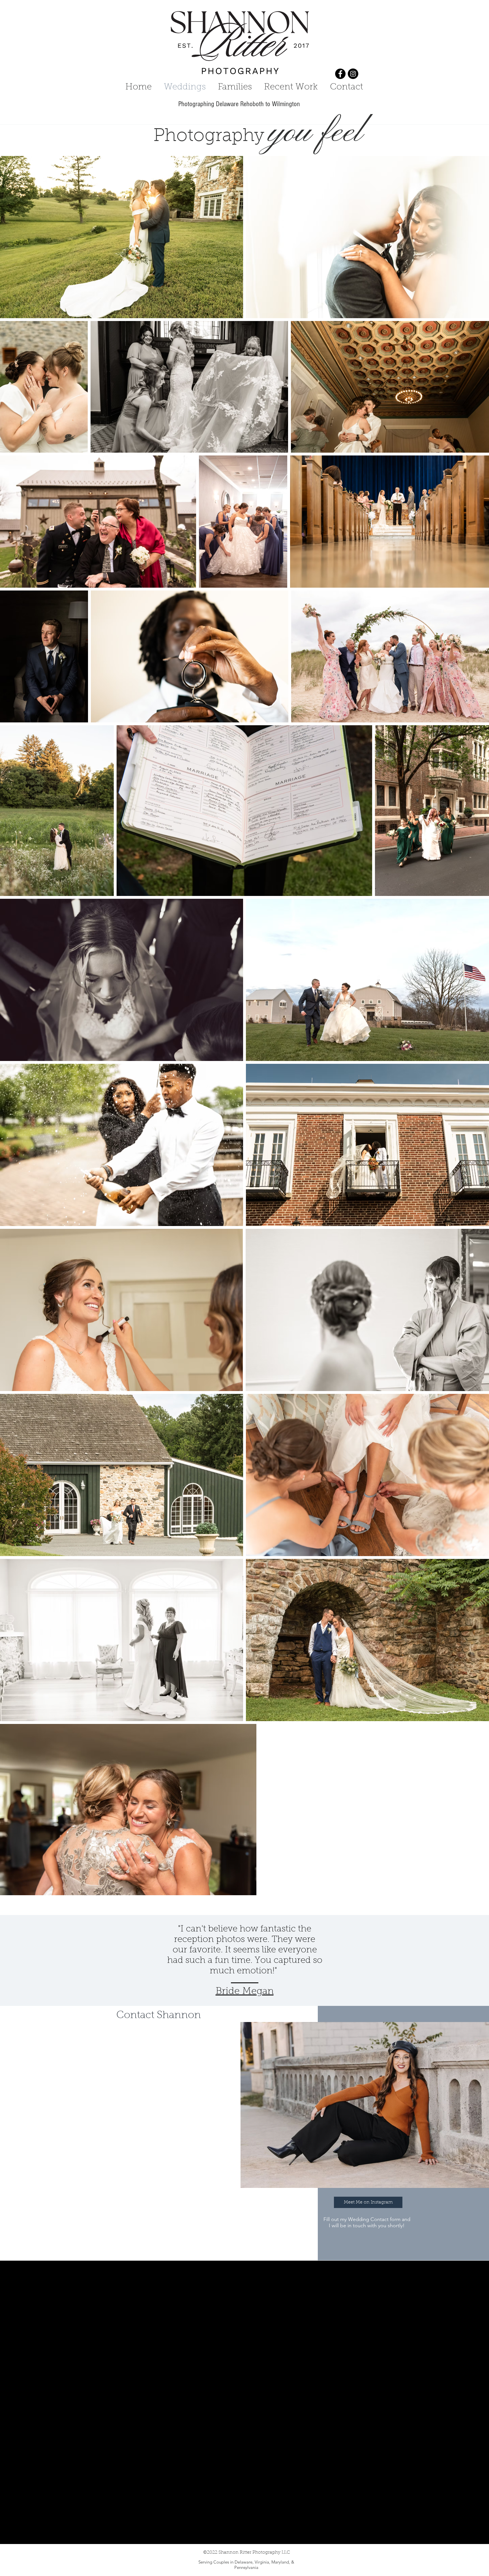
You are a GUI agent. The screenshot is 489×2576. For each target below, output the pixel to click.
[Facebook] (340, 74)
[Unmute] (7, 2536)
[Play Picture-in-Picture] (482, 2536)
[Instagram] (353, 74)
